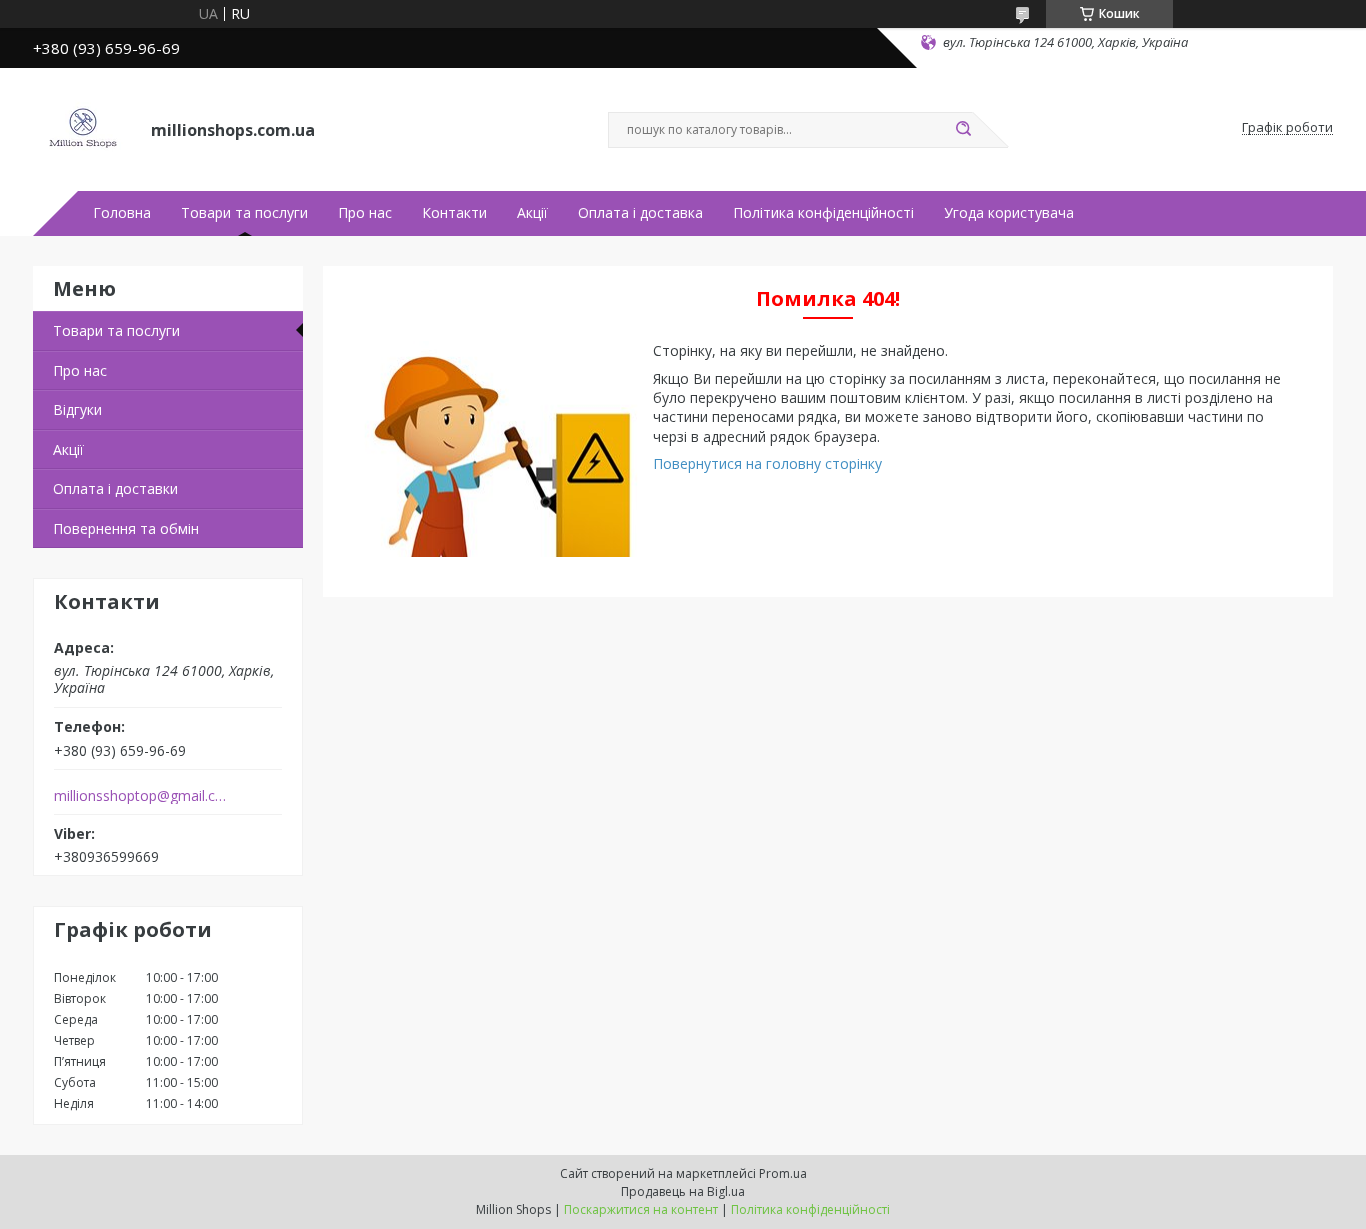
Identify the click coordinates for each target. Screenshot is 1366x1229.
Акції (532, 213)
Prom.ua (783, 1173)
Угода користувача (1009, 213)
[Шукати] (963, 130)
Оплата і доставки (115, 488)
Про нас (365, 213)
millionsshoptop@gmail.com (141, 796)
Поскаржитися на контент (641, 1209)
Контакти (454, 213)
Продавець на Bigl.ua (683, 1191)
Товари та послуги (244, 213)
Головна (122, 213)
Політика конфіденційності (823, 213)
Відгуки (77, 409)
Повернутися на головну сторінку (767, 463)
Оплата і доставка (640, 213)
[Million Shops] (83, 128)
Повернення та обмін (126, 528)
